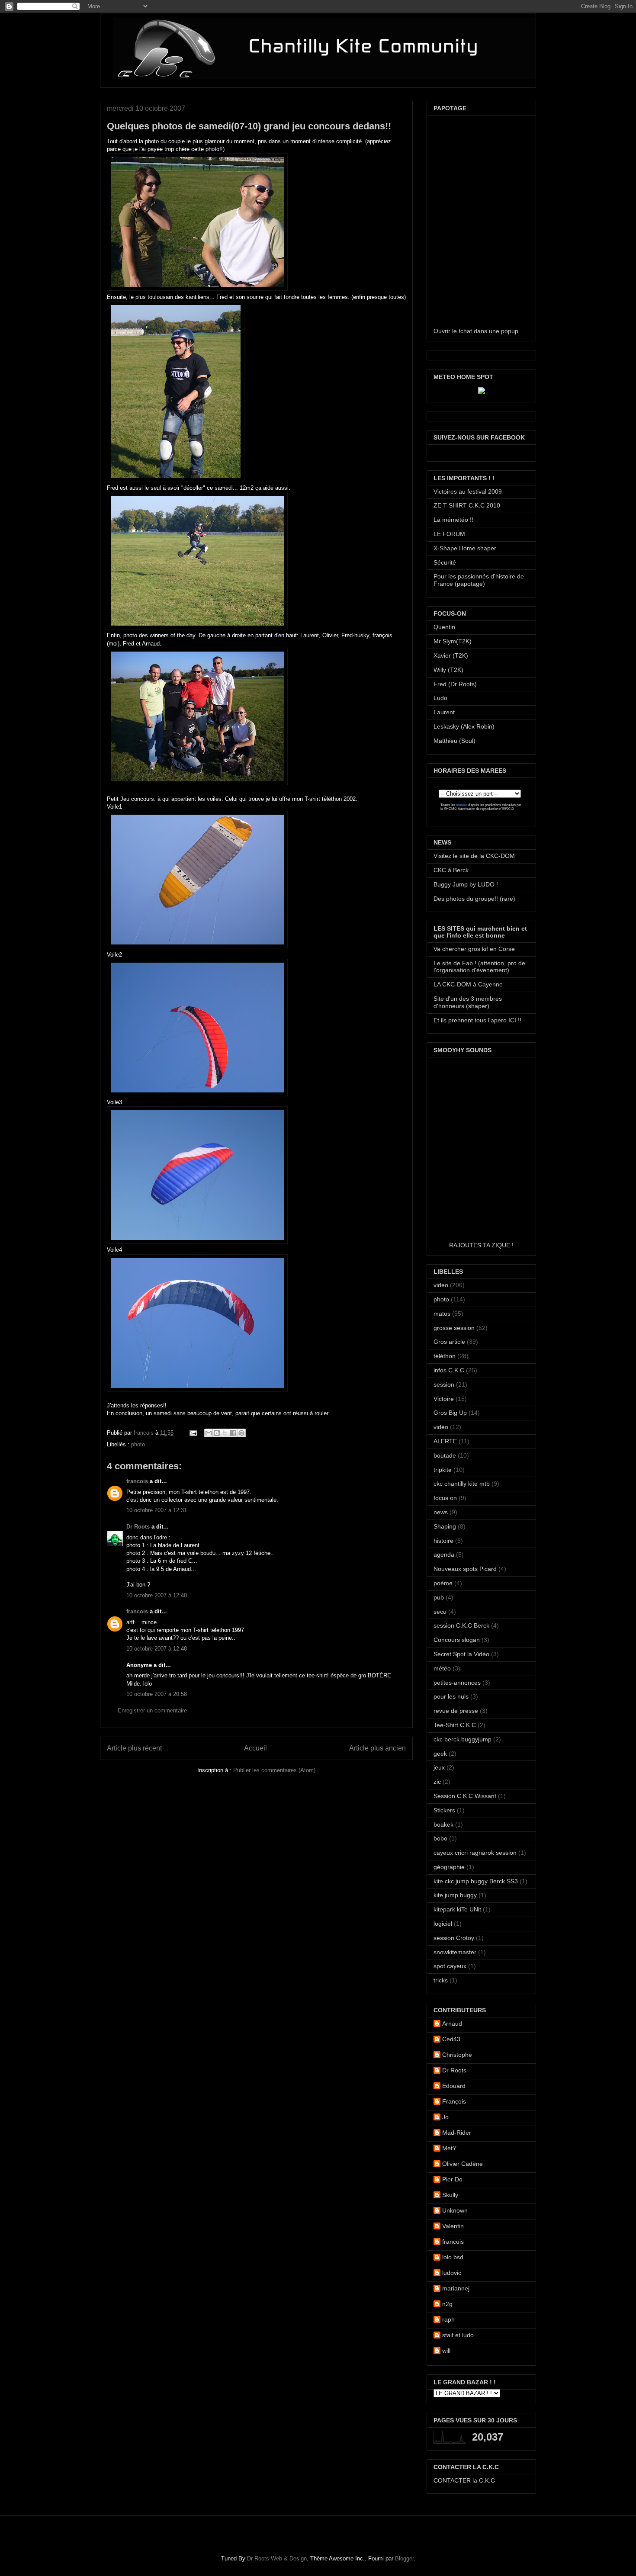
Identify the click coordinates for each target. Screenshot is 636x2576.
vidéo (441, 1427)
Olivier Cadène (463, 2164)
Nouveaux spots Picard (465, 1569)
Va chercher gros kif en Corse (474, 949)
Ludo (440, 698)
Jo (445, 2117)
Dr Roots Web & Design (277, 2558)
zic (437, 1782)
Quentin (444, 627)
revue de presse (456, 1711)
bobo (440, 1838)
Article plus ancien (377, 1748)
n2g (447, 2304)
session (444, 1384)
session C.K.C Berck (461, 1625)
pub (439, 1597)
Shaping (445, 1526)
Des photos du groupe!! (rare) (474, 899)
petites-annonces (457, 1683)
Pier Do (452, 2179)
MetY (449, 2148)
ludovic (452, 2273)
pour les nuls (451, 1696)
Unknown (455, 2210)
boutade (445, 1455)
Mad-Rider (457, 2133)
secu (440, 1612)
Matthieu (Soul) (455, 741)
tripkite (443, 1470)
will (446, 2351)
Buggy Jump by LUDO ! (466, 884)
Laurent (444, 712)
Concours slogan (457, 1640)
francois (145, 1433)
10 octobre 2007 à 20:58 (157, 1694)
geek (440, 1754)
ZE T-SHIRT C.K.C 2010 (467, 505)
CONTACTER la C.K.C (464, 2480)
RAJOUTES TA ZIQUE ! (481, 1245)
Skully (450, 2195)
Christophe (457, 2055)
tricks (441, 1980)
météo (442, 1668)
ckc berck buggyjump (463, 1739)
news (441, 1512)
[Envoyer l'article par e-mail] (193, 1433)
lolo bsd (453, 2257)
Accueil (255, 1748)
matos (442, 1314)
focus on (445, 1498)
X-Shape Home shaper (465, 548)
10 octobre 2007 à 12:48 (157, 1649)
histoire (443, 1541)
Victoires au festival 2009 (468, 491)
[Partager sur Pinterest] (241, 1433)
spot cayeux (450, 1966)
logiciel (443, 1924)
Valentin (453, 2226)
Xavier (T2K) (451, 655)
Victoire (444, 1399)
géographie (449, 1867)
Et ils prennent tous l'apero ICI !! (477, 1020)
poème (443, 1583)
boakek (443, 1824)
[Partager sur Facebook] (233, 1433)
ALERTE (445, 1441)
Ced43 (451, 2039)
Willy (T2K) (448, 670)
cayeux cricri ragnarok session (475, 1853)
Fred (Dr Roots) (455, 684)
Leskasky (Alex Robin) (464, 726)
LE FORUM (449, 534)
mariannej (456, 2288)
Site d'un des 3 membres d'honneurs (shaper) (468, 1002)
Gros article (449, 1342)
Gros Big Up (450, 1413)
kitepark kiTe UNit (457, 1909)
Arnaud (452, 2024)
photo (138, 1444)
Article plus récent (134, 1748)
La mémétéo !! (453, 520)
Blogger (404, 2558)
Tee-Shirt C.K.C (455, 1725)
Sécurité (445, 562)
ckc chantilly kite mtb (462, 1484)
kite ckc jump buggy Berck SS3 (476, 1881)
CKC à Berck (451, 870)
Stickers (444, 1810)
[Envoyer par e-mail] (209, 1433)
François (454, 2101)
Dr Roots (138, 1527)
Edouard (454, 2086)
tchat (465, 331)
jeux (439, 1767)
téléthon (445, 1356)
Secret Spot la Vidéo (461, 1654)
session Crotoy (454, 1938)
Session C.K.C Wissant (465, 1796)
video (441, 1285)
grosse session (454, 1328)
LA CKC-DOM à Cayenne (468, 984)
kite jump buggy (455, 1895)
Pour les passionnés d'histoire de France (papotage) (479, 580)
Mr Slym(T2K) (453, 641)
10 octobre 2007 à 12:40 (157, 1595)
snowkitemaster (455, 1952)
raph (448, 2319)
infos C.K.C (449, 1370)
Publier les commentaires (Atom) (274, 1770)
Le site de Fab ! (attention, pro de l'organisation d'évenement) (479, 967)
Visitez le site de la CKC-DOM (474, 856)
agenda (444, 1555)
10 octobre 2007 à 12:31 (157, 1510)
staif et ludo (458, 2335)
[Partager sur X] (225, 1433)
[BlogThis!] (217, 1433)
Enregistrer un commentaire (152, 1710)
